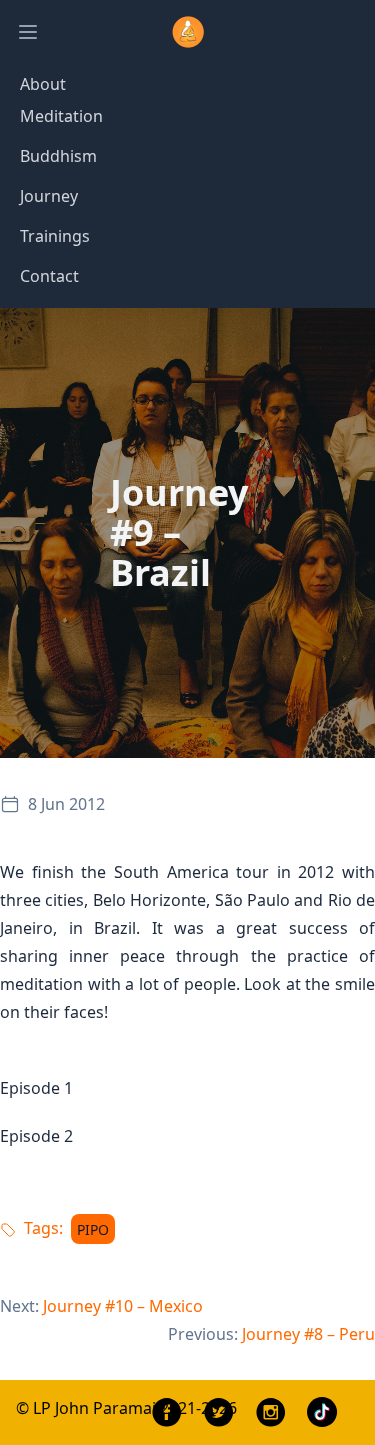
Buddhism (58, 156)
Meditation (61, 116)
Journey (49, 196)
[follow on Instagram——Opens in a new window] (271, 1412)
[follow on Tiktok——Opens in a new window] (323, 1413)
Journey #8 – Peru (308, 1334)
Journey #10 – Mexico (123, 1306)
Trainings (55, 236)
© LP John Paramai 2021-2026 (126, 1408)
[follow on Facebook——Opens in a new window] (167, 1412)
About (43, 84)
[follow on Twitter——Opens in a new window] (219, 1412)
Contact (49, 276)
